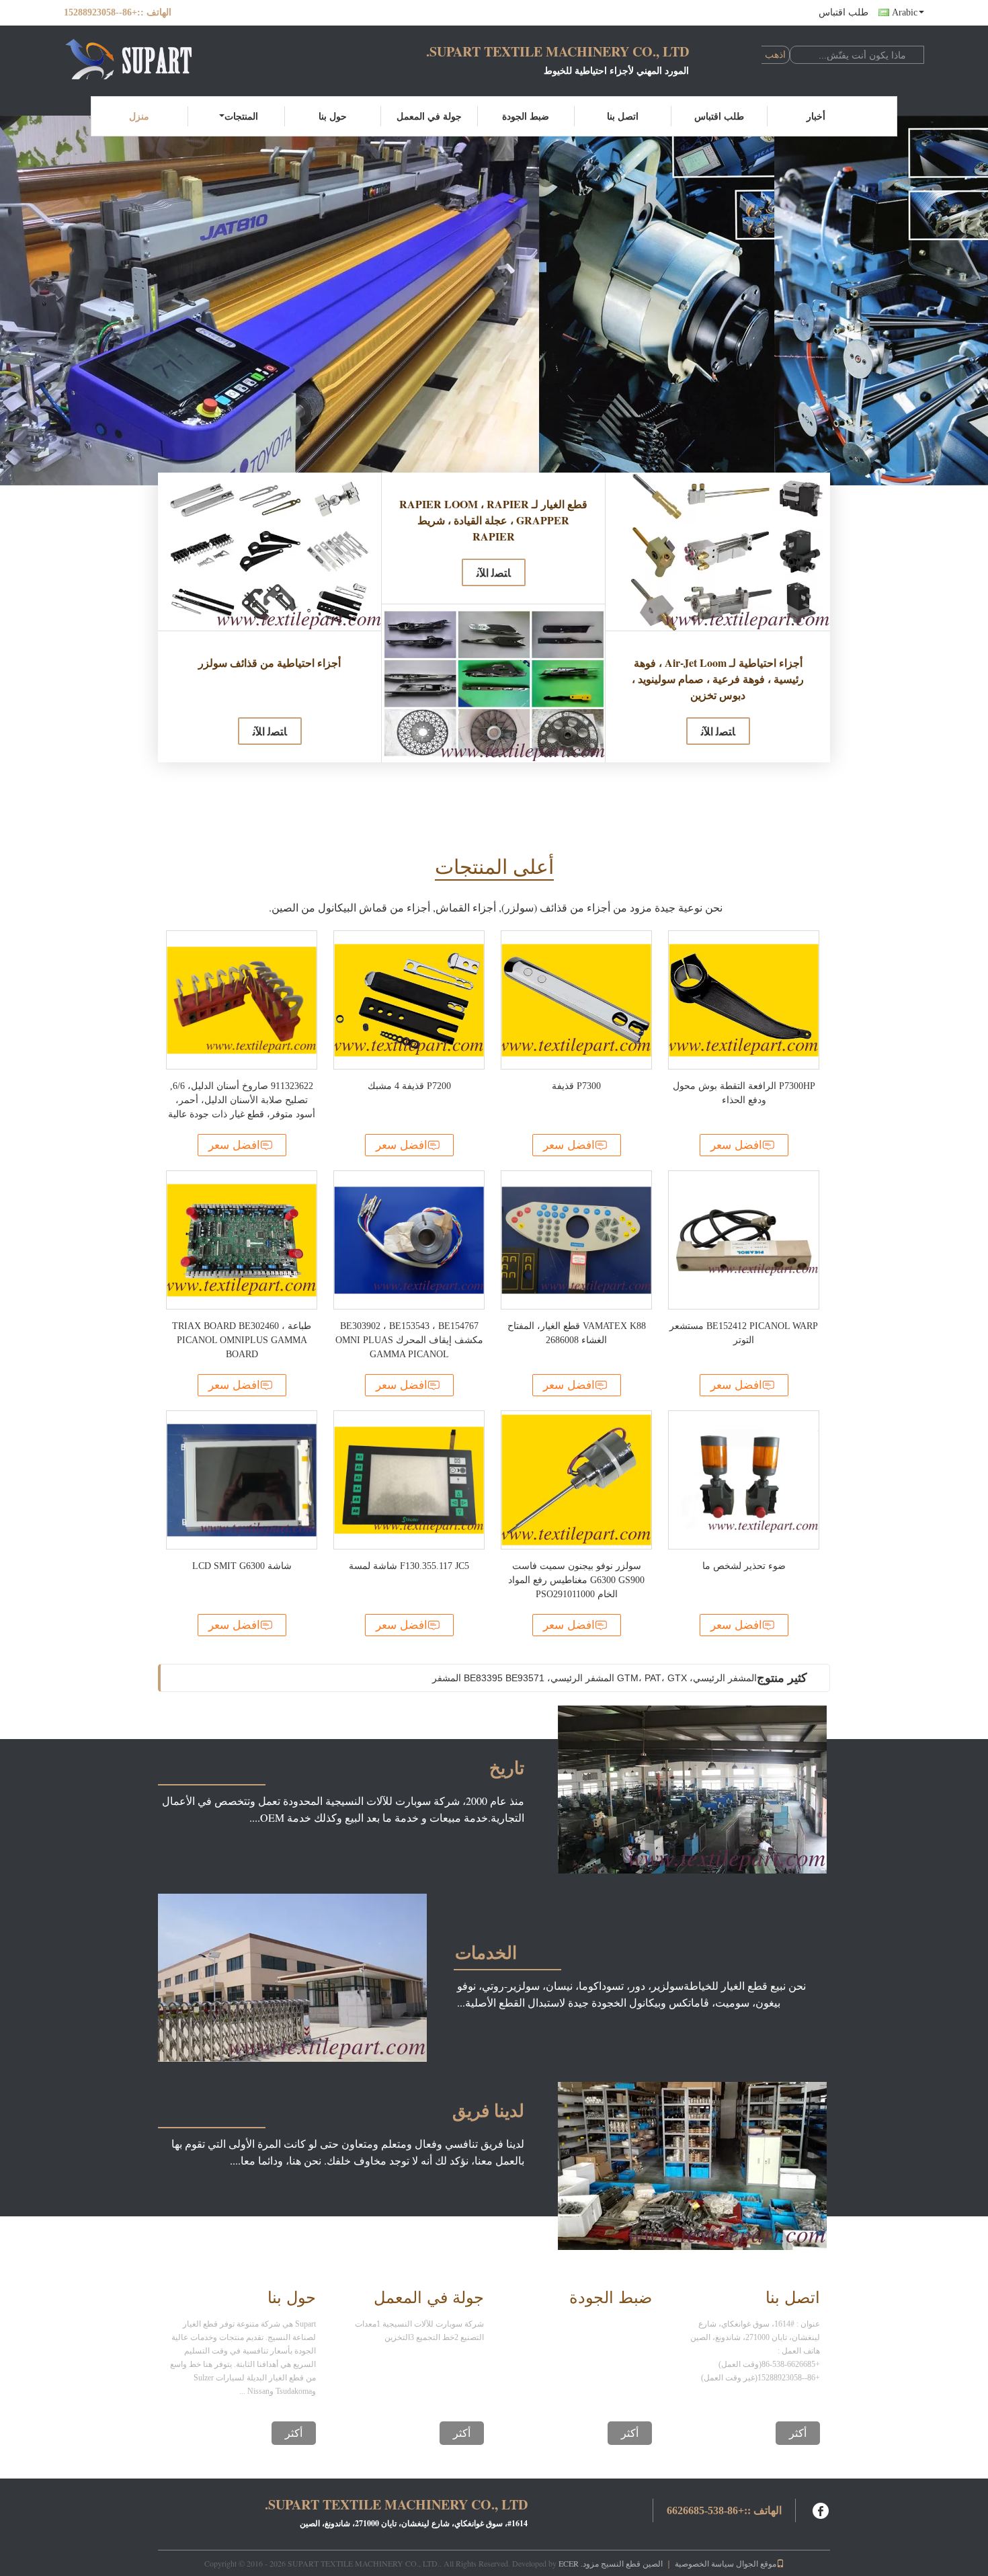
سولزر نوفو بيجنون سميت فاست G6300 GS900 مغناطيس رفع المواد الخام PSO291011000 (576, 1580)
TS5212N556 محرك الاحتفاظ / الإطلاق (679, 1678)
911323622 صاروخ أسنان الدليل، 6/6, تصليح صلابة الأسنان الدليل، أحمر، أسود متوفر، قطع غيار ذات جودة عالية (242, 1100)
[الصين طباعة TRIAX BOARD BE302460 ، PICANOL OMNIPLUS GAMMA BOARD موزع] (242, 1240)
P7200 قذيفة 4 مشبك (409, 1086)
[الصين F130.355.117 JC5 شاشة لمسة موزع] (409, 1480)
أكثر (294, 2433)
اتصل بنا (623, 116)
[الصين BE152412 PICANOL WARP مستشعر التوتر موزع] (744, 1240)
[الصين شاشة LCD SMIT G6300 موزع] (242, 1480)
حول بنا (333, 116)
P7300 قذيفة (576, 1086)
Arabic (905, 12)
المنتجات (241, 116)
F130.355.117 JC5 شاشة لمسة (409, 1566)
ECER (569, 2563)
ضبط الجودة (526, 116)
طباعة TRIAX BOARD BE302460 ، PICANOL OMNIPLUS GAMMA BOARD (242, 1340)
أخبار (816, 116)
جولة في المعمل (429, 116)
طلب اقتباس (843, 12)
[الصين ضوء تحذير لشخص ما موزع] (744, 1480)
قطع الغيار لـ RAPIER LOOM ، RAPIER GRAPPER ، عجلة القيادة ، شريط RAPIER (493, 520)
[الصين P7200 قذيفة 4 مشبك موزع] (409, 1000)
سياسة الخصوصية (704, 2563)
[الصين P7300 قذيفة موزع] (576, 1000)
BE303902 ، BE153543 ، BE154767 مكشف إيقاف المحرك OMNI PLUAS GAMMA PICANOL (409, 1340)
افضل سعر (234, 1145)
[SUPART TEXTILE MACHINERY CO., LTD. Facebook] (821, 2509)
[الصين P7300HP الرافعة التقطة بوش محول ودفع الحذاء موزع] (744, 1000)
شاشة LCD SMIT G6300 (242, 1566)
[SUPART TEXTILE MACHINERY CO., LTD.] (138, 59)
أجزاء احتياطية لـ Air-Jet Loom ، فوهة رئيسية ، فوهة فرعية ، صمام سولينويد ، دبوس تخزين (718, 679)
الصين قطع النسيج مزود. (621, 2563)
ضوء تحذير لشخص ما (744, 1566)
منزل (139, 116)
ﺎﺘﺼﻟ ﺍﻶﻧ (270, 731)
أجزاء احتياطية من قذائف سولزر (270, 662)
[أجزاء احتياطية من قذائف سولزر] (270, 552)
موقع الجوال (756, 2563)
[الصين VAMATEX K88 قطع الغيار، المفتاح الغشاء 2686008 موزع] (576, 1240)
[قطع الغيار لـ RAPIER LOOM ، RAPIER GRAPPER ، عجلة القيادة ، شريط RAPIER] (493, 683)
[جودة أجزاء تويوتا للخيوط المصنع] (494, 300)
